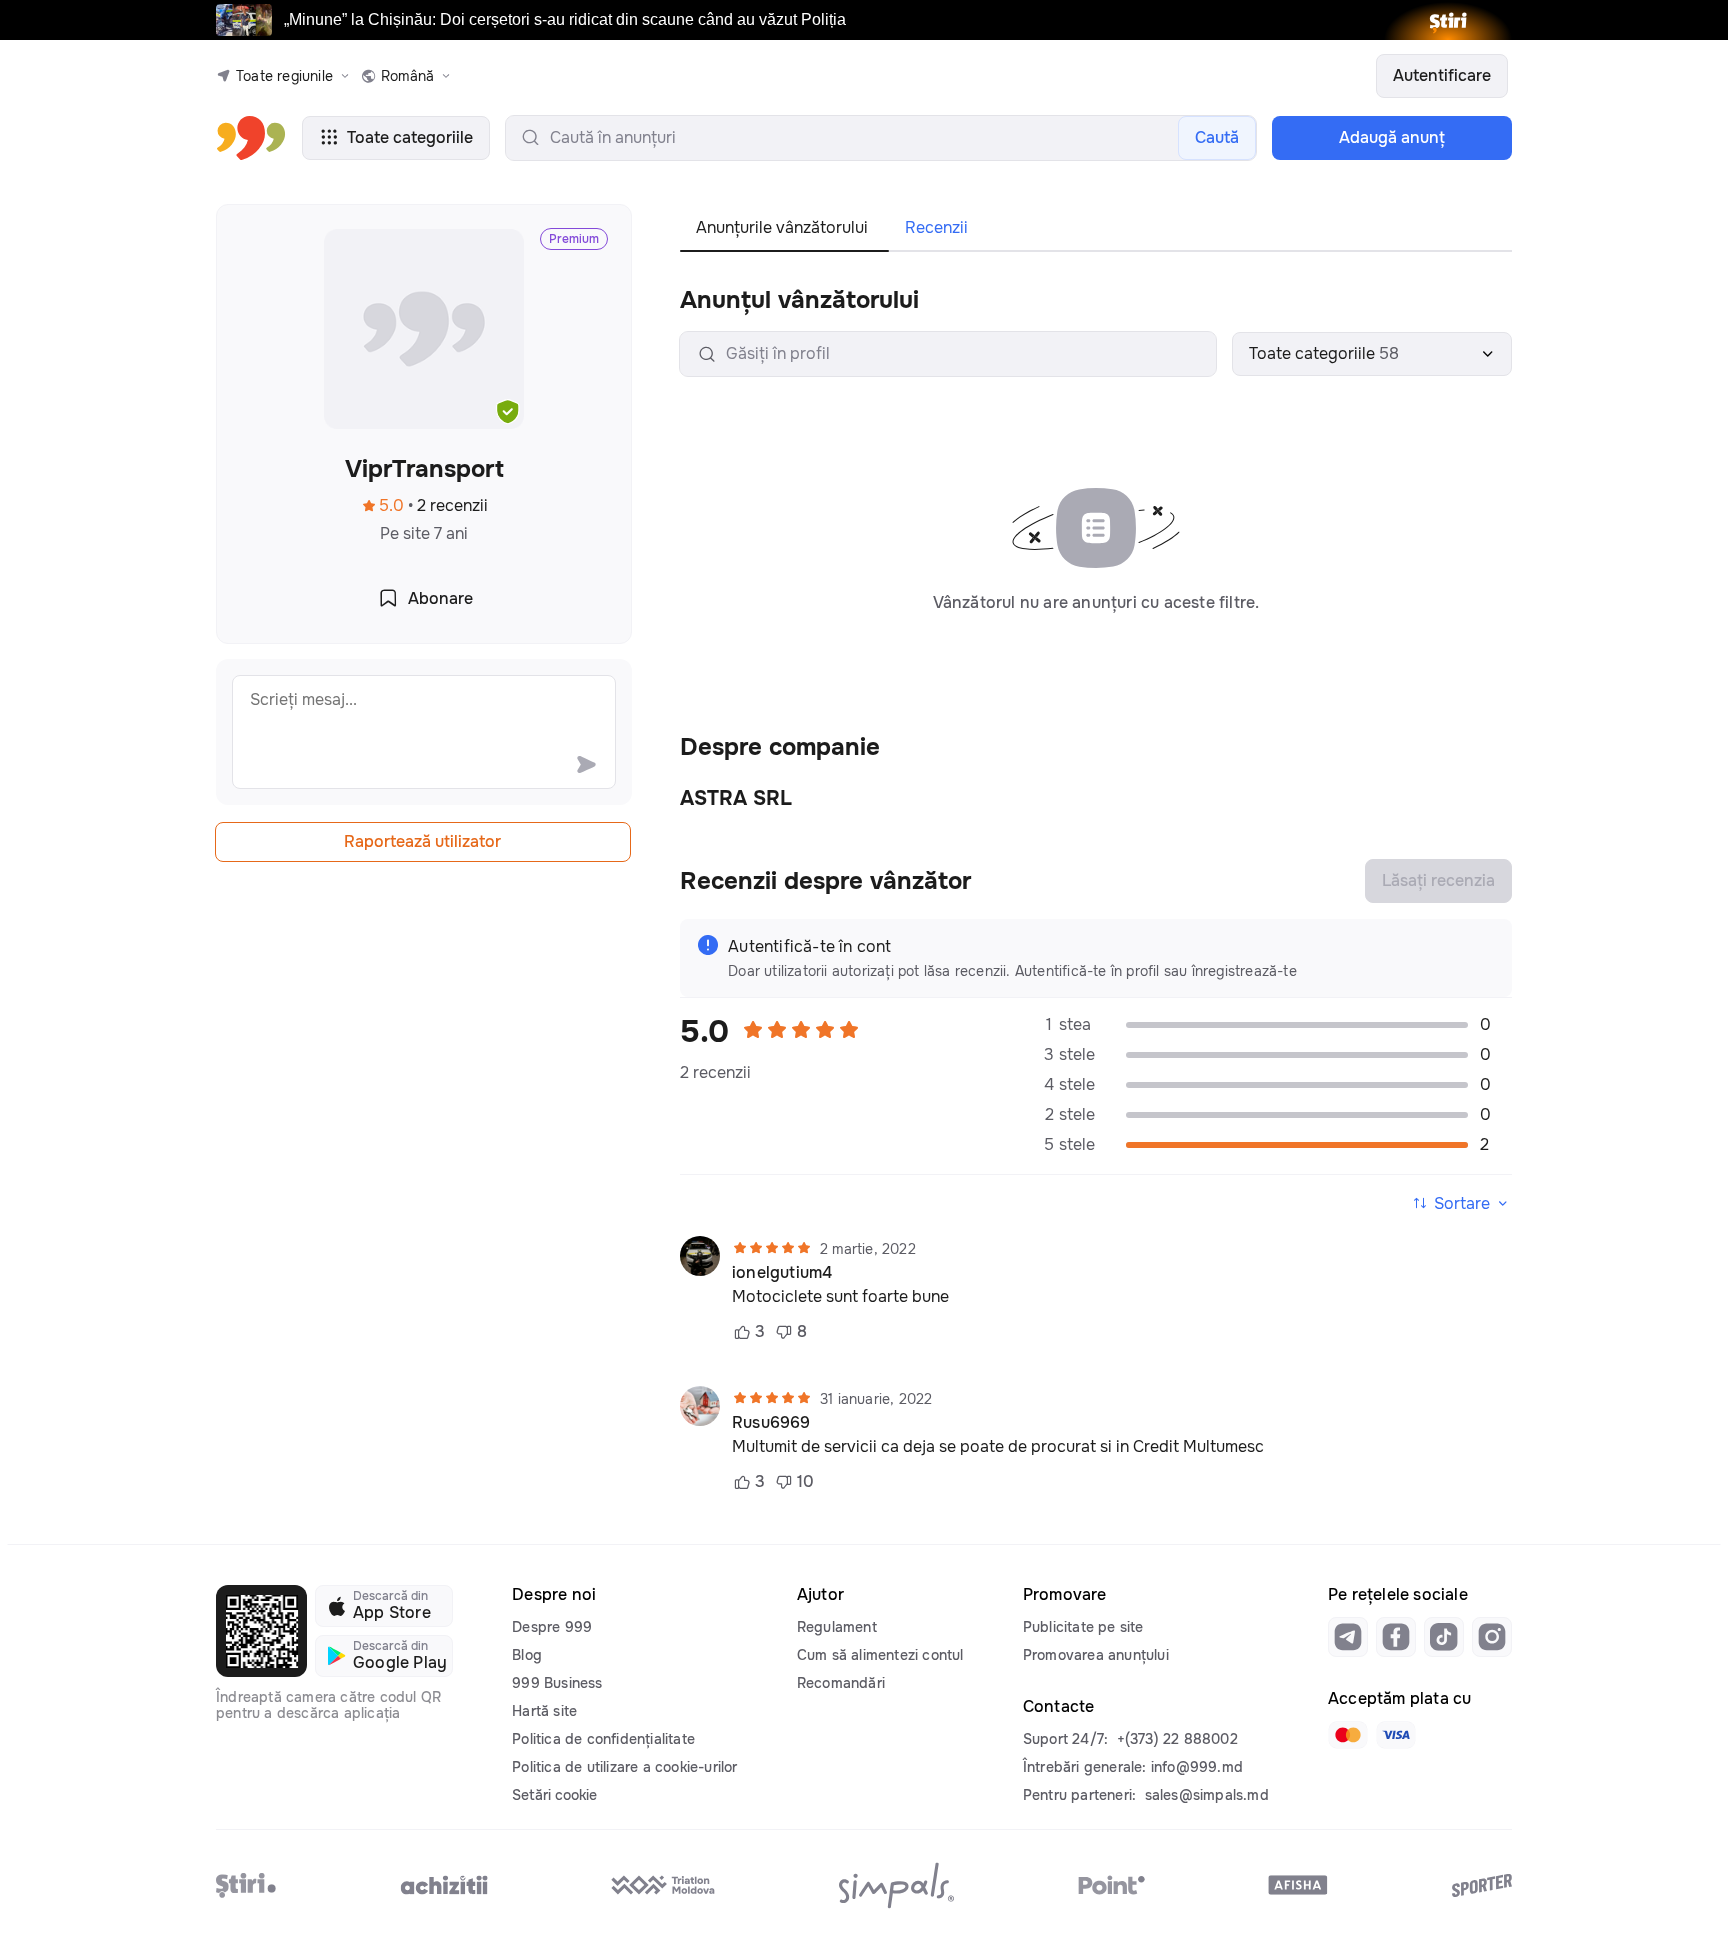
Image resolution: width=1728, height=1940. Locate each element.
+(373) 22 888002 (1177, 1739)
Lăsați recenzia (1438, 880)
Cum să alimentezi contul (880, 1655)
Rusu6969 (771, 1423)
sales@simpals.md (1207, 1795)
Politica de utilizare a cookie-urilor (624, 1767)
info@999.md (1197, 1767)
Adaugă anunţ (1392, 137)
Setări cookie (554, 1795)
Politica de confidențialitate (603, 1739)
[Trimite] (586, 764)
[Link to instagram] (1492, 1637)
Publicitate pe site (1083, 1627)
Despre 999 (552, 1627)
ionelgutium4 (782, 1273)
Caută (1217, 137)
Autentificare (1442, 75)
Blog (527, 1655)
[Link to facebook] (1396, 1637)
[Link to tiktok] (1444, 1637)
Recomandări (841, 1683)
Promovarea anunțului (1096, 1655)
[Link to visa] (1396, 1735)
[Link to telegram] (1348, 1637)
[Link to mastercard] (1348, 1735)
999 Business (557, 1683)
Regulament (837, 1627)
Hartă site (544, 1711)
